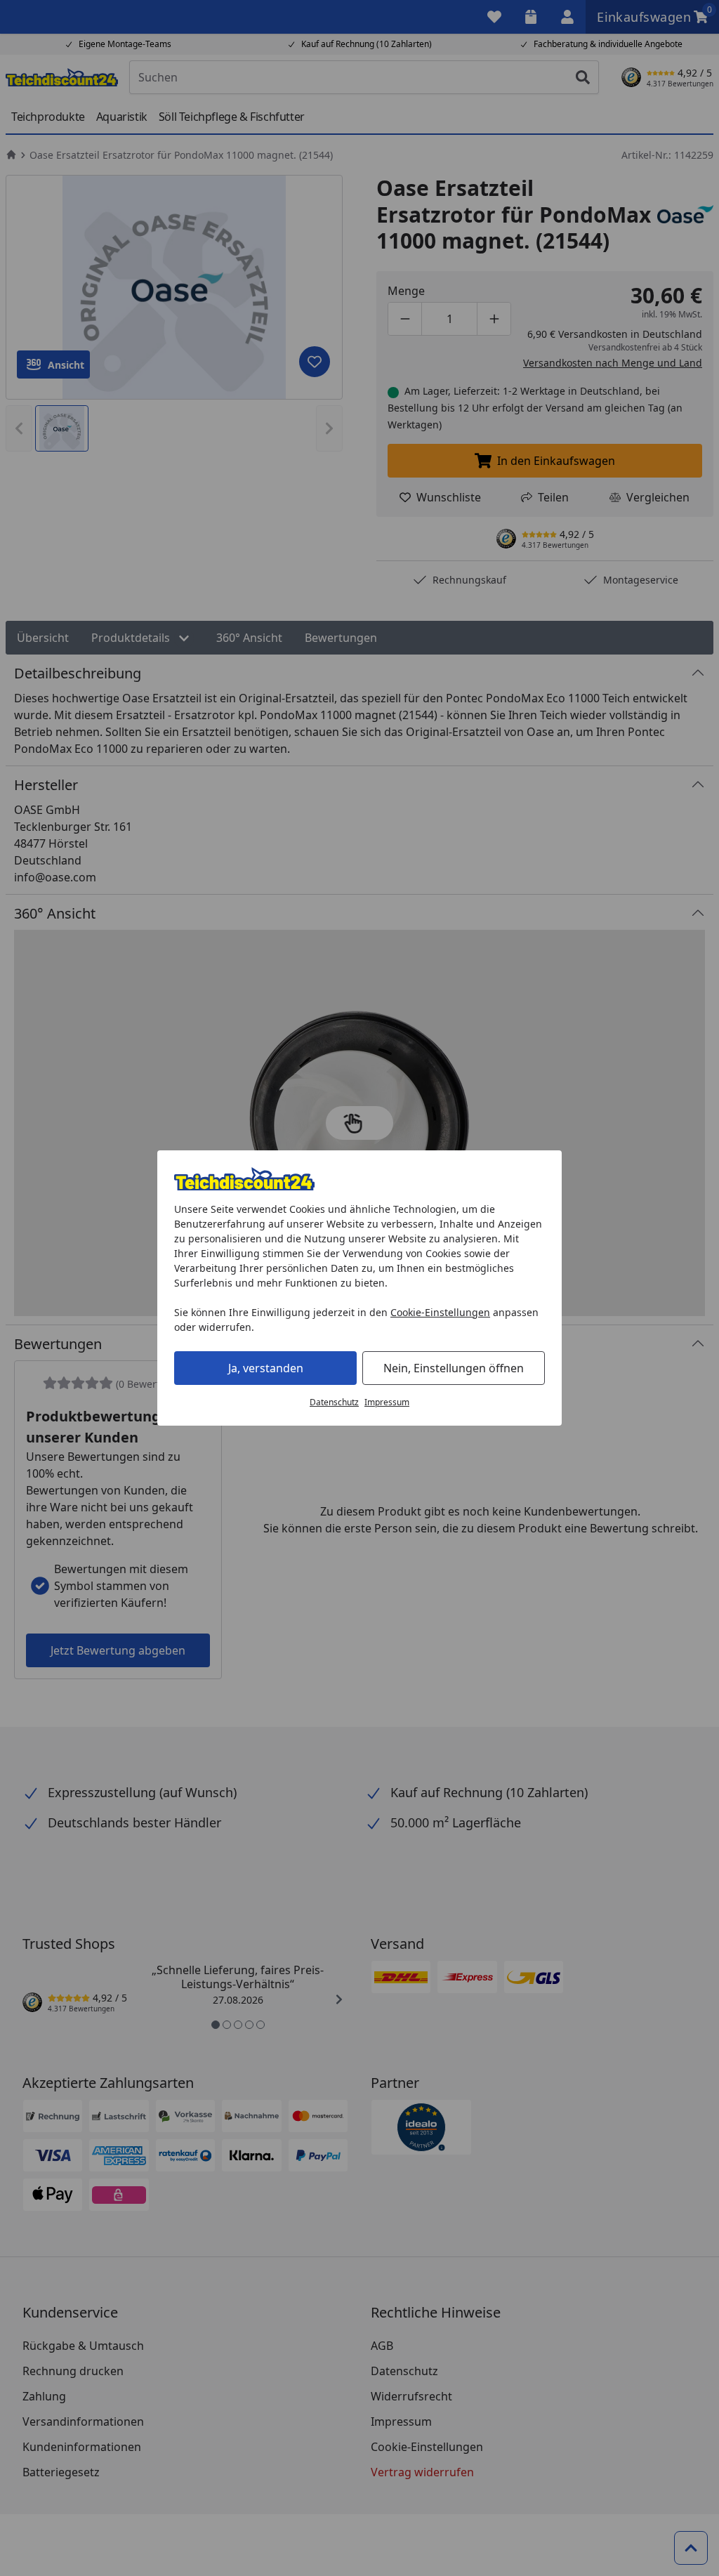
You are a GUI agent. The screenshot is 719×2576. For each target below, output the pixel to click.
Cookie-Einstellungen (440, 1312)
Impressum (387, 1402)
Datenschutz (334, 1402)
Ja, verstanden (266, 1368)
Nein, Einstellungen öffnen (454, 1368)
